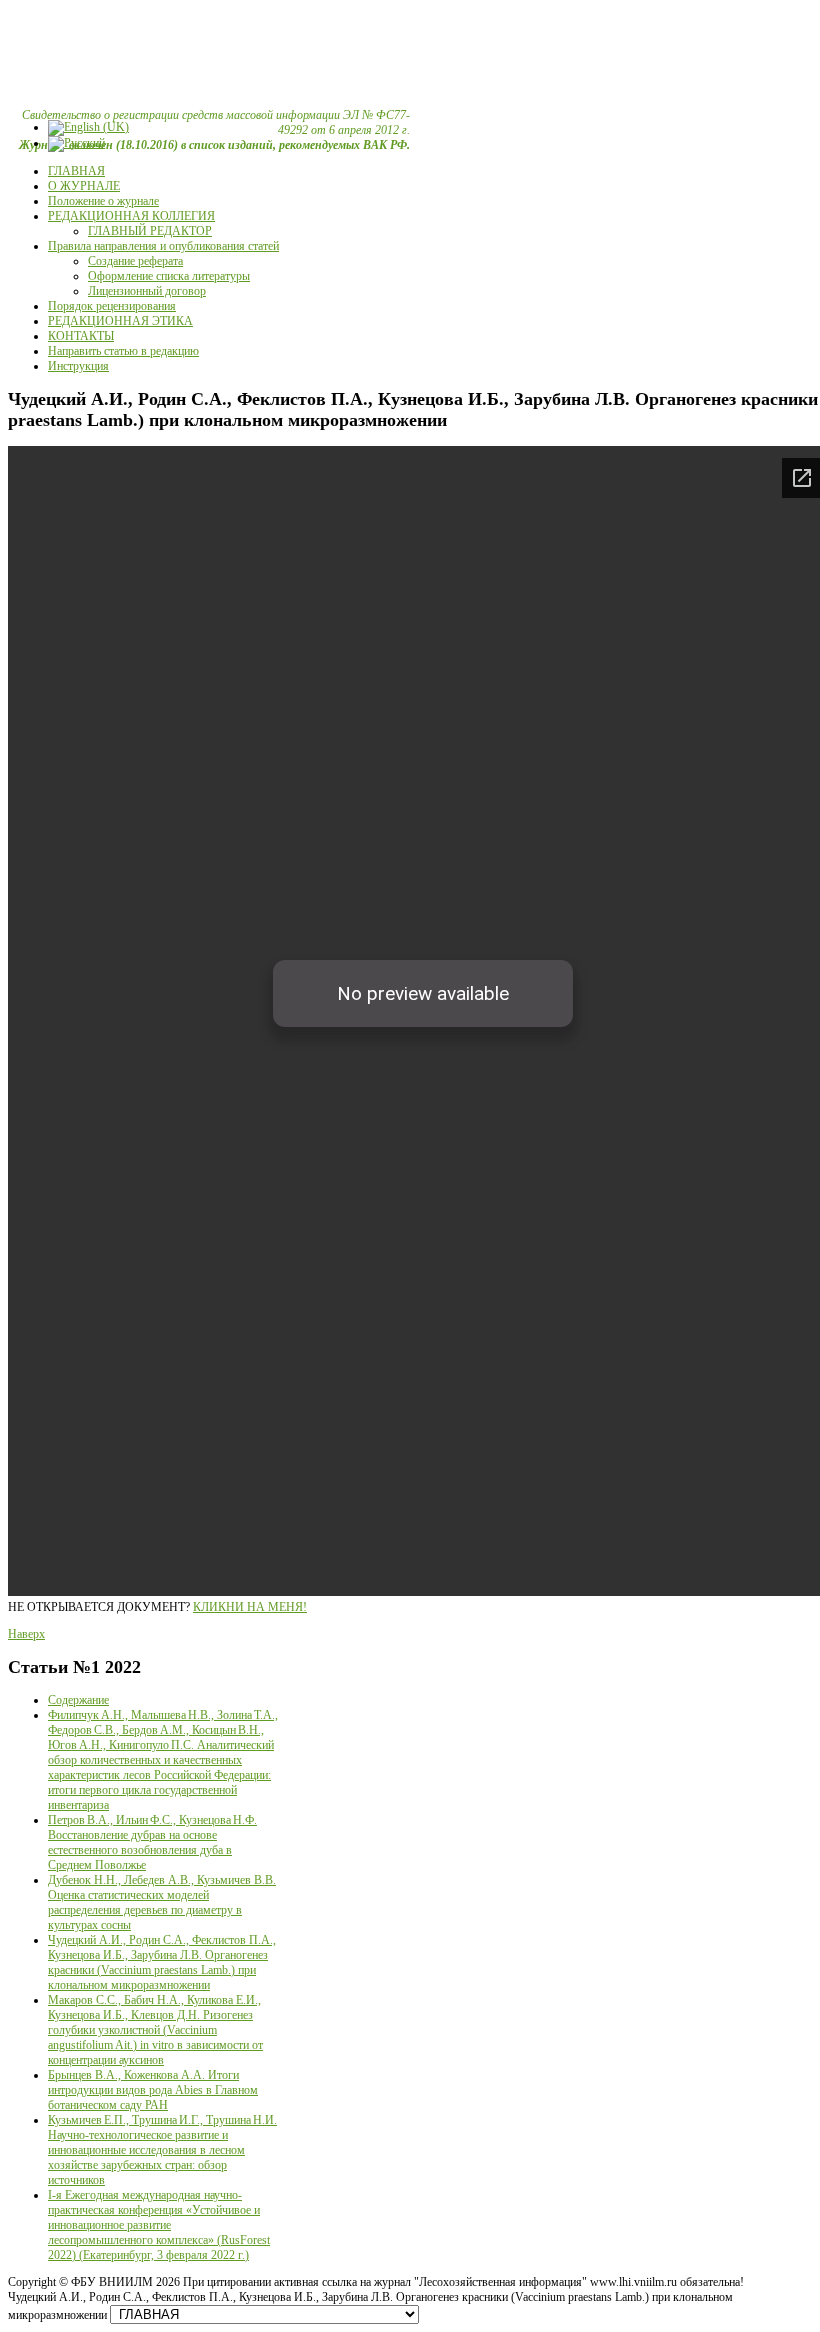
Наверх (26, 1634)
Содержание (78, 1700)
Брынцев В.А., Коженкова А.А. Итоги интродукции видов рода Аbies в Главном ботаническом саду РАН (153, 2090)
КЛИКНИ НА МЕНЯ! (250, 1607)
